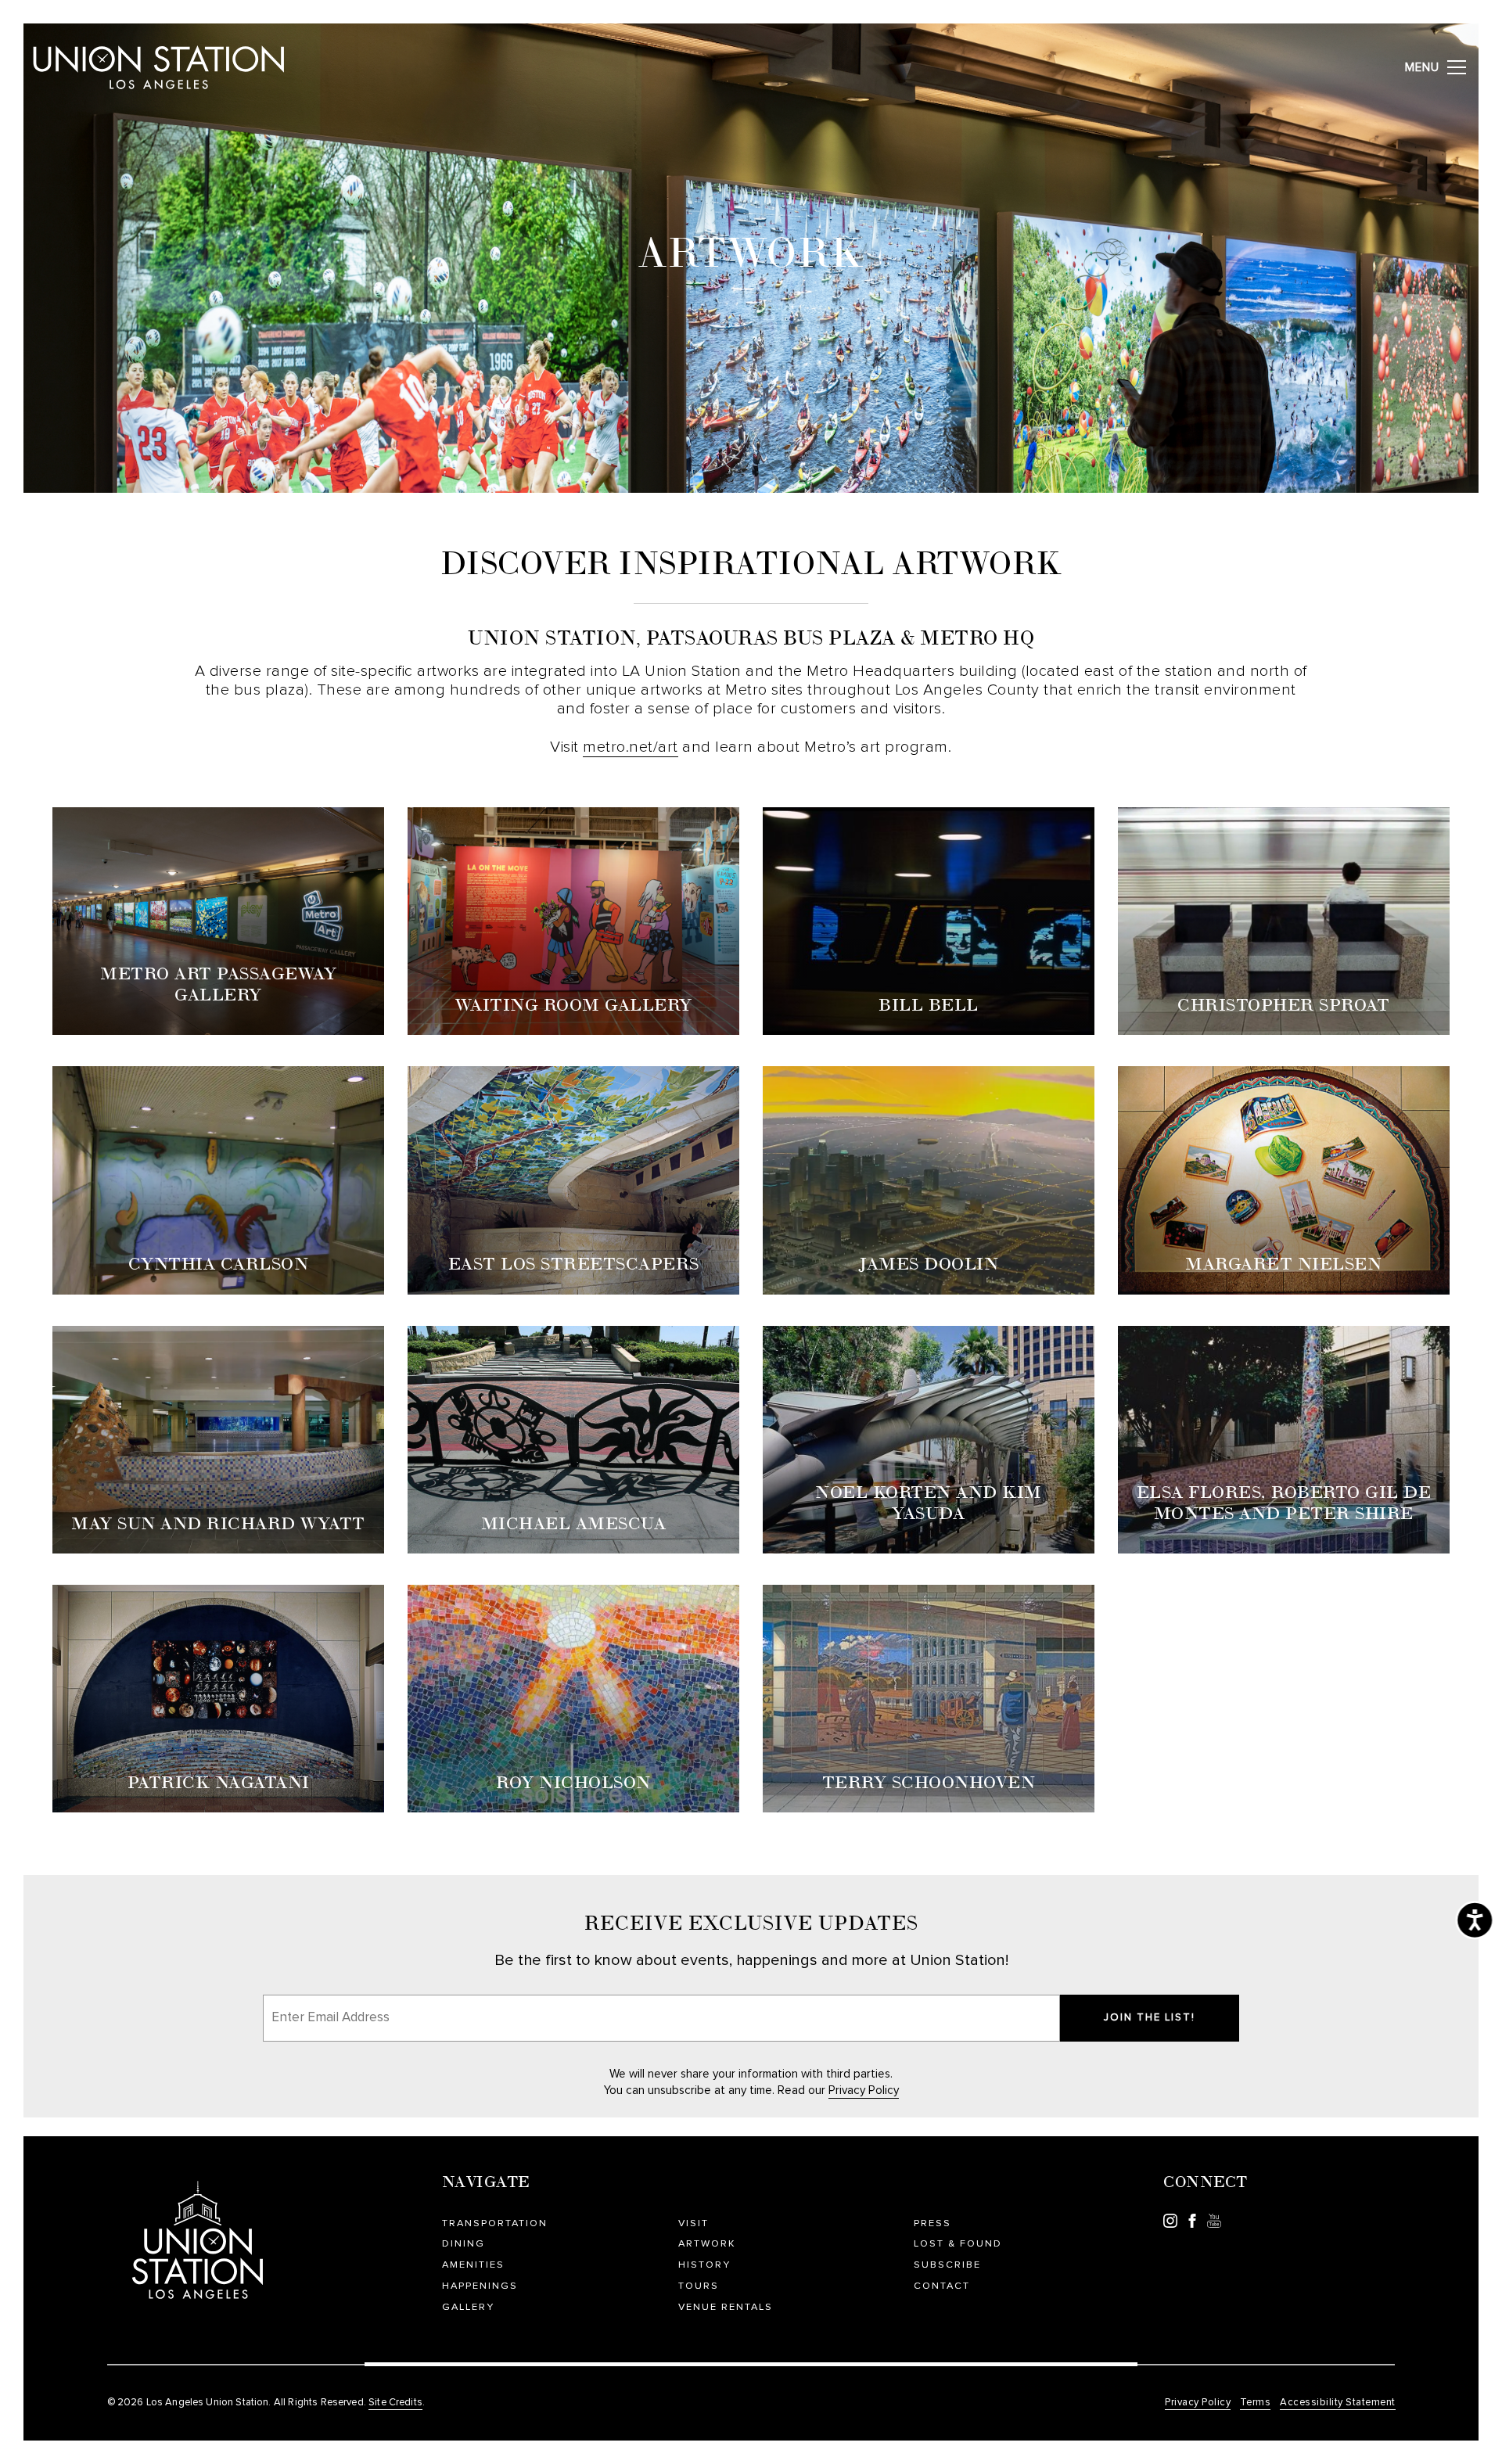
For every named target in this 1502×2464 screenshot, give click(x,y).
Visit (694, 2223)
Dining (464, 2244)
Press (932, 2223)
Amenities (473, 2265)
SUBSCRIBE (947, 2265)
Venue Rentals (726, 2307)
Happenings (480, 2286)
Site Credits (395, 2403)
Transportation (495, 2223)
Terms (1256, 2403)
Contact (942, 2286)
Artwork (707, 2244)
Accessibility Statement (1338, 2403)
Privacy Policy (864, 2090)
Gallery (468, 2307)
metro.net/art (631, 747)
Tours (699, 2286)
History (704, 2265)
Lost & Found (958, 2244)
